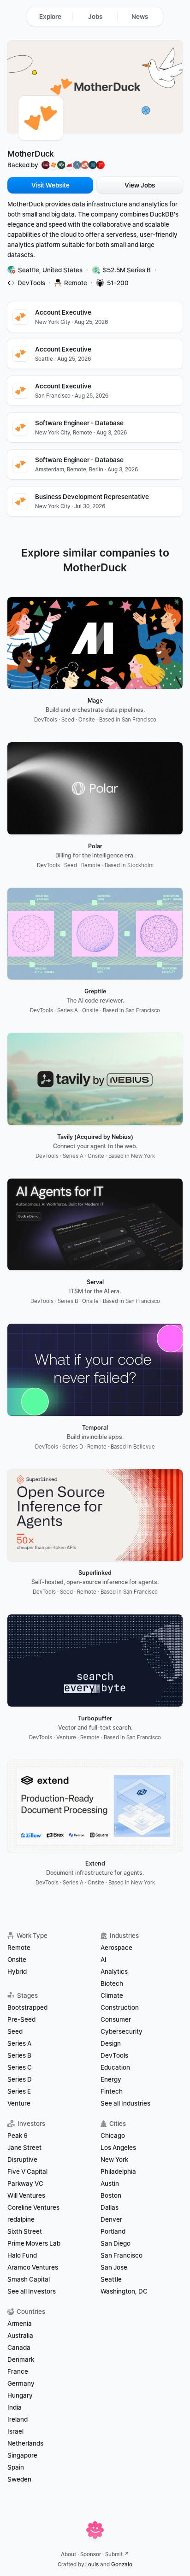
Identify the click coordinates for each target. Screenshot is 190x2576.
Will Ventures (26, 2195)
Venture (19, 2103)
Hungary (20, 2395)
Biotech (112, 1983)
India (15, 2407)
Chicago (113, 2136)
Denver (111, 2219)
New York (114, 2159)
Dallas (110, 2207)
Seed (15, 2031)
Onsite (17, 1960)
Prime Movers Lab (34, 2243)
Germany (21, 2383)
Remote (19, 1948)
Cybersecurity (122, 2031)
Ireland (18, 2419)
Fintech (112, 2091)
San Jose (114, 2267)
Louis (92, 2564)
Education (115, 2067)
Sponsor (91, 2554)
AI (104, 1960)
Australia (20, 2335)
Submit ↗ (117, 2554)
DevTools (114, 2055)
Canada (19, 2347)
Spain (16, 2467)
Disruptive (22, 2159)
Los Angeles (118, 2148)
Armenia (20, 2324)
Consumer (116, 2019)
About (68, 2554)
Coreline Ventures (33, 2207)
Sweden (19, 2479)
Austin (110, 2183)
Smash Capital (29, 2279)
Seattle (111, 2279)
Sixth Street (25, 2231)
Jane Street (24, 2148)
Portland (113, 2231)
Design (111, 2043)
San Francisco (122, 2255)
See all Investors (32, 2291)
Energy (111, 2079)
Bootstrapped (27, 2007)
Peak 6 (18, 2136)
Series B (19, 2055)
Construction (120, 2007)
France (18, 2371)
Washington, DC (124, 2291)
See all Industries (125, 2103)
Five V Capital (28, 2171)
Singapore (22, 2455)
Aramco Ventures (33, 2267)
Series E (19, 2091)
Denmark (21, 2359)
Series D (20, 2079)
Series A (19, 2043)
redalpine (21, 2219)
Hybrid (17, 1972)
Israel (15, 2431)
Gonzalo (122, 2564)
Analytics (114, 1972)
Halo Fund (22, 2255)
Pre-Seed (21, 2019)
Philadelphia (118, 2171)
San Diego (116, 2243)
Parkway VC (25, 2183)
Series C (20, 2067)
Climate (112, 1995)
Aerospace (116, 1948)
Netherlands (25, 2443)
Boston (111, 2195)
